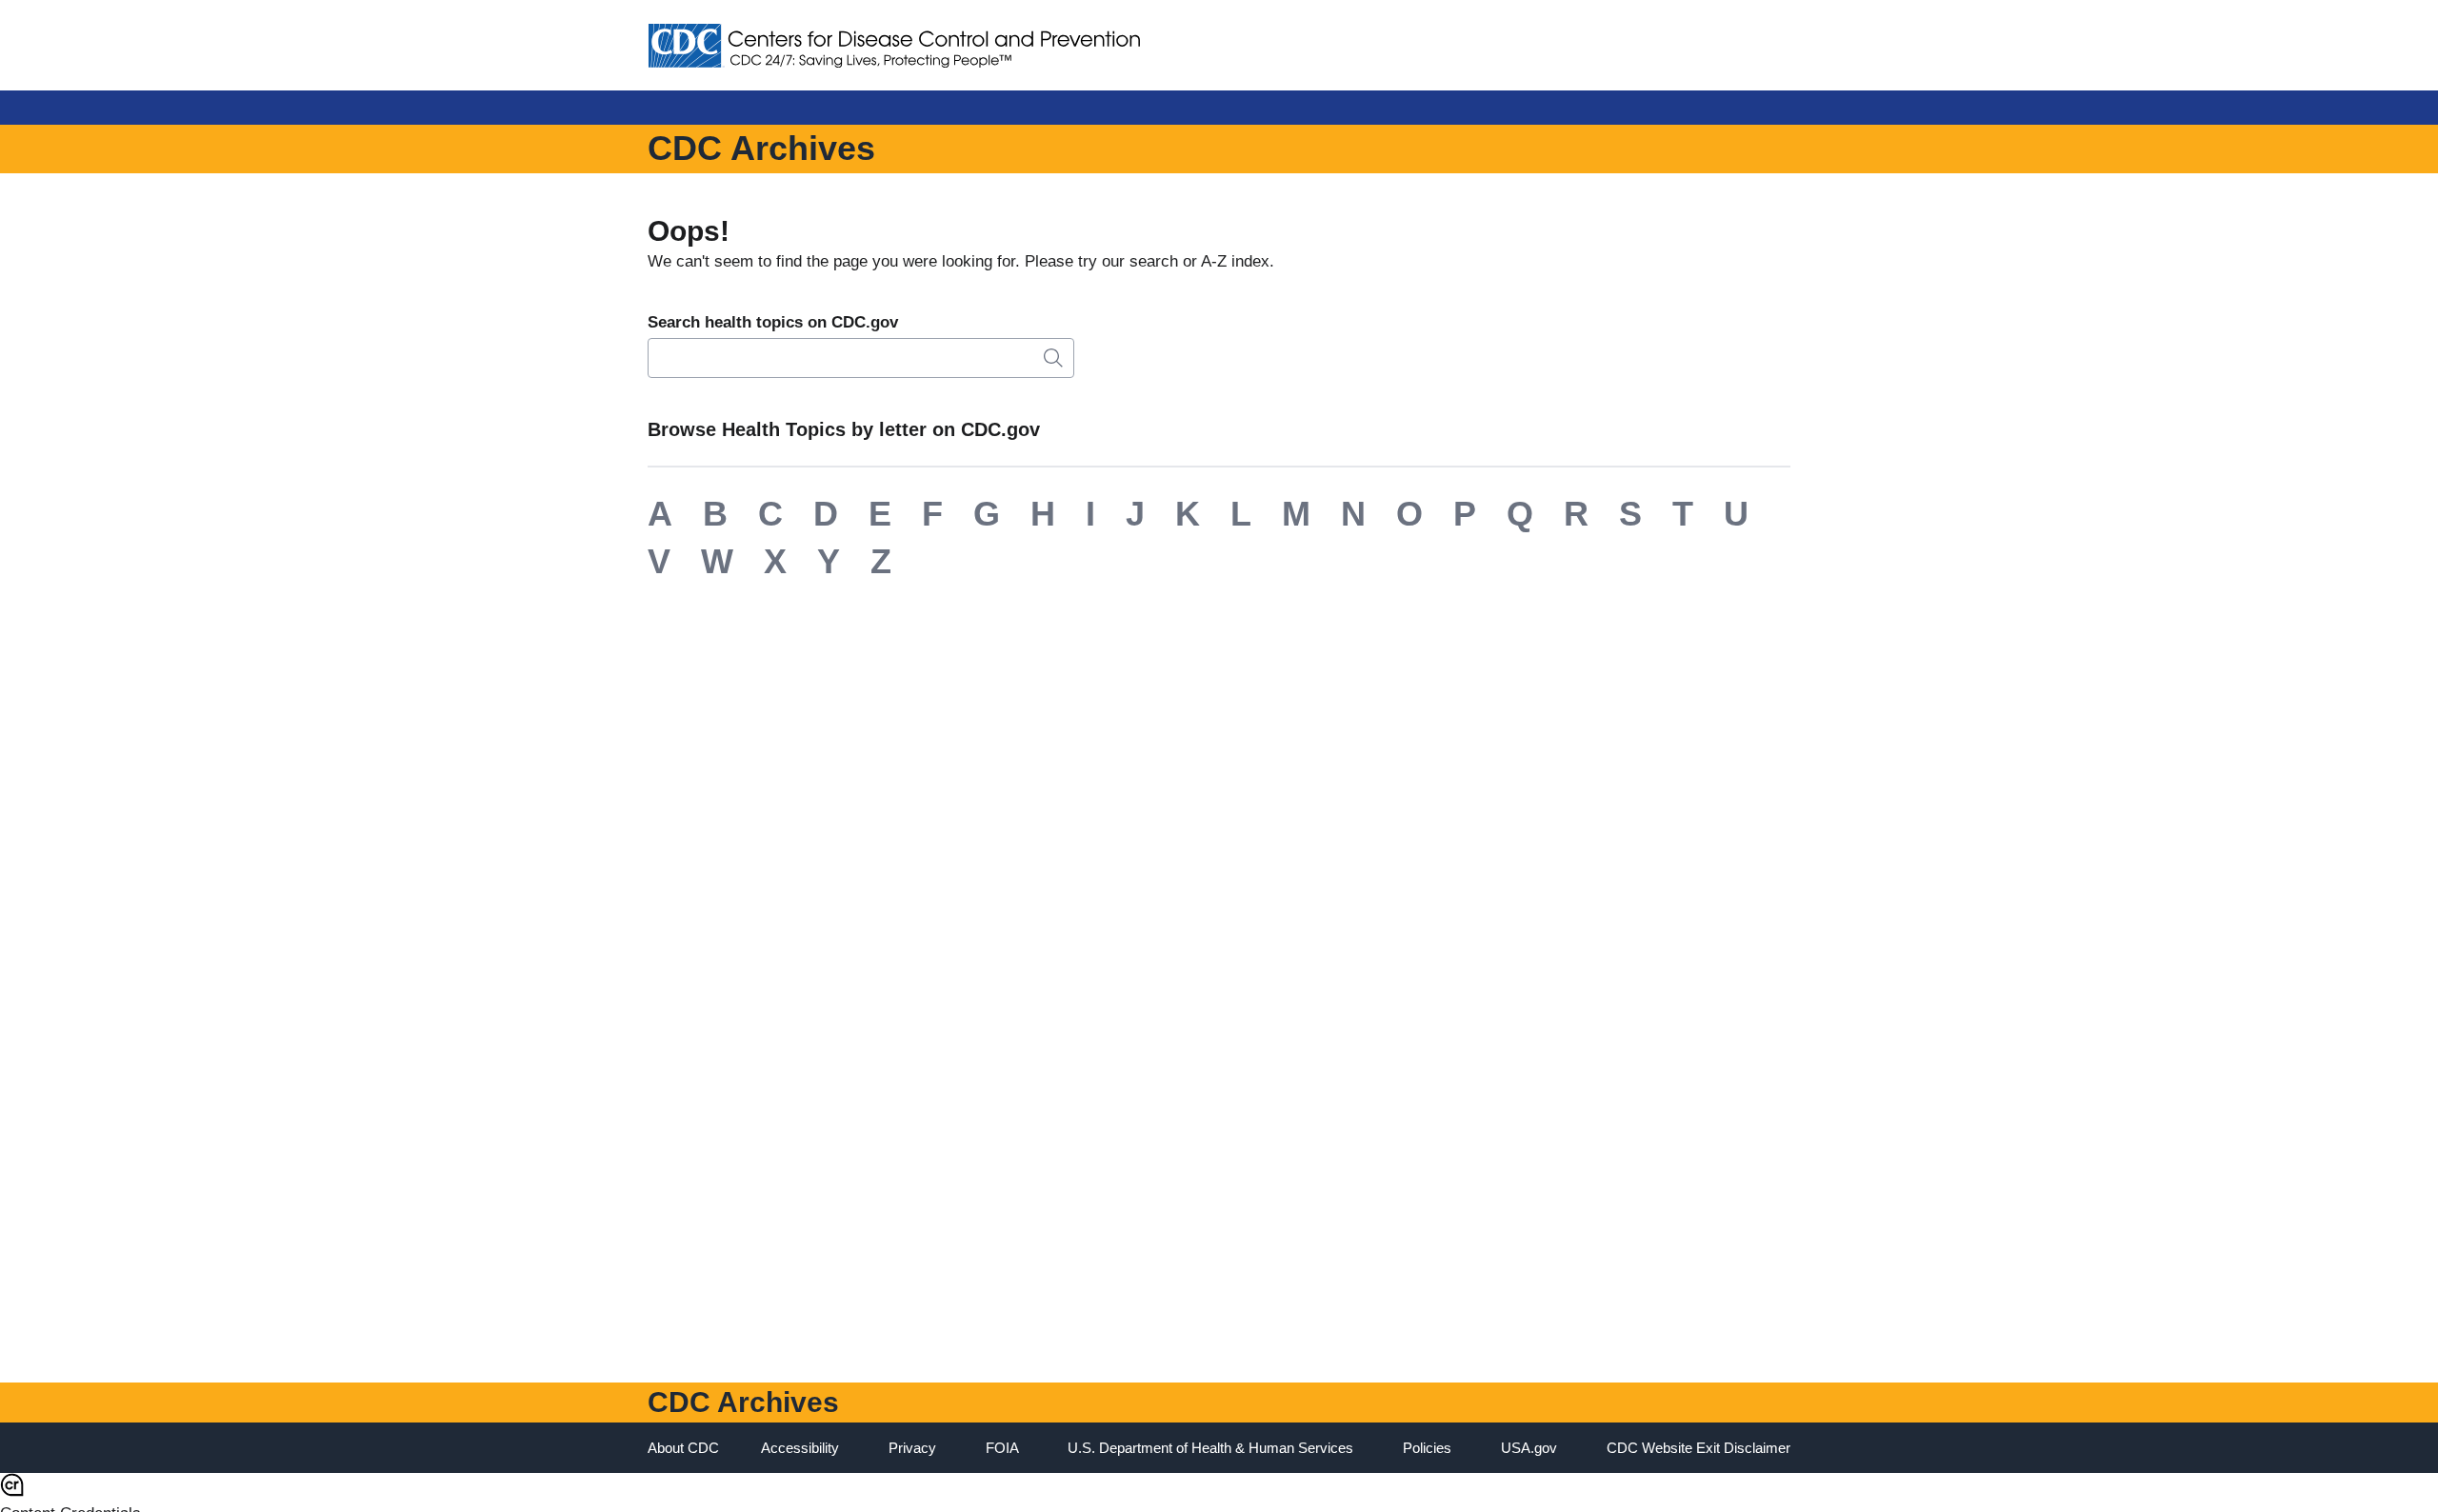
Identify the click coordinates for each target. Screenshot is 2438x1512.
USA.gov (1529, 1448)
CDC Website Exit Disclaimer (1699, 1448)
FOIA (1002, 1448)
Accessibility (800, 1448)
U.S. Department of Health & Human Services (1210, 1448)
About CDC (683, 1448)
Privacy (912, 1448)
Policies (1427, 1448)
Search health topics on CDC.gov (773, 322)
